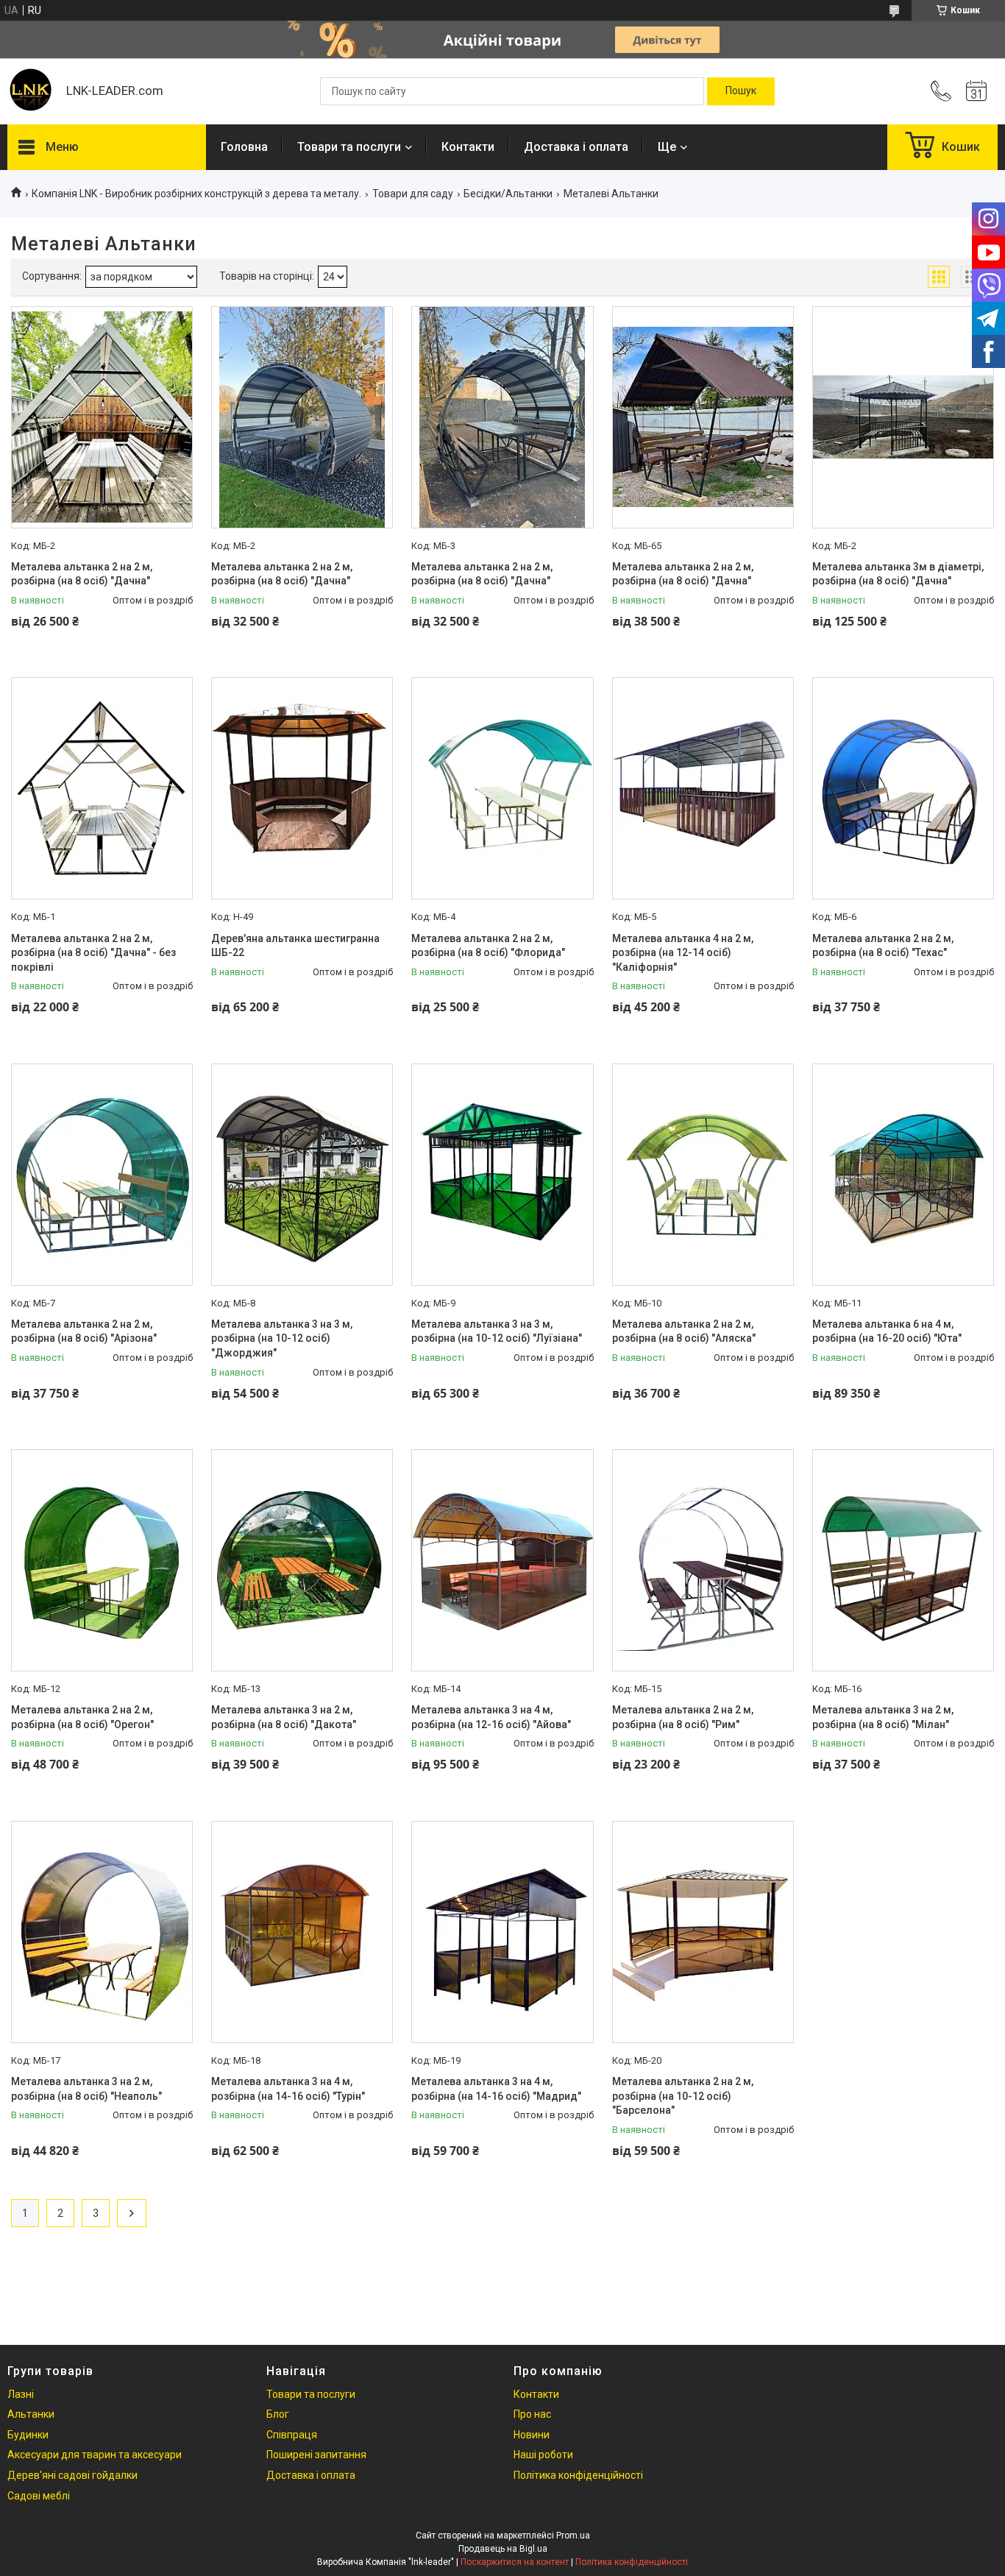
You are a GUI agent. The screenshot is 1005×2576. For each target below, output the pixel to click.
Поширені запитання (316, 2455)
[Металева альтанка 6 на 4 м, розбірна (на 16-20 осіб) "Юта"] (903, 1175)
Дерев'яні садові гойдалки (72, 2475)
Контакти (468, 147)
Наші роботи (543, 2455)
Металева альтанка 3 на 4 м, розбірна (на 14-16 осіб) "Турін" (288, 2089)
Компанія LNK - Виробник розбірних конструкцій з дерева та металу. (196, 194)
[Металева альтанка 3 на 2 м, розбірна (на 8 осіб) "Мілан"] (903, 1560)
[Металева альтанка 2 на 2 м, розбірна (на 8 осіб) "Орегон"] (102, 1560)
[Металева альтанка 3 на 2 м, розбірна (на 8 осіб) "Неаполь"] (102, 1932)
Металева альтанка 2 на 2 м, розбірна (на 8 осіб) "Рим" (683, 1717)
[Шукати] (741, 91)
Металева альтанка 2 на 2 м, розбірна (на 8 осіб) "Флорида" (488, 946)
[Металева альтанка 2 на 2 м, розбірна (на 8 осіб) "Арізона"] (102, 1175)
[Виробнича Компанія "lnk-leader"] (29, 91)
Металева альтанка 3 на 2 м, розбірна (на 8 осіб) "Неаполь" (86, 2089)
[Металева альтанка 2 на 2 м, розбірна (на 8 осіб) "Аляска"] (703, 1175)
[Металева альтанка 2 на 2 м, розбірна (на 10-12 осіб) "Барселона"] (703, 1932)
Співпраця (292, 2435)
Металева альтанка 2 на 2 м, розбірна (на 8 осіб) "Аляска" (684, 1331)
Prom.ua (573, 2536)
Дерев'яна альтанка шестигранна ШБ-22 (295, 946)
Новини (532, 2435)
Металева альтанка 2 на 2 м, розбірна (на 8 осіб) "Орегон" (82, 1717)
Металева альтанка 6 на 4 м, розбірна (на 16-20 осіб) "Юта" (887, 1331)
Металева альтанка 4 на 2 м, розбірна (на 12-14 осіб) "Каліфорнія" (683, 953)
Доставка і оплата (576, 147)
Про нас (532, 2414)
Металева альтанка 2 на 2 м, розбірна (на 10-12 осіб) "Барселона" (683, 2096)
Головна (244, 147)
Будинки (28, 2435)
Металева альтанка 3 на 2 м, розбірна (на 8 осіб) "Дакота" (284, 1717)
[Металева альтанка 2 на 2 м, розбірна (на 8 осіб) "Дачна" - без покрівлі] (102, 788)
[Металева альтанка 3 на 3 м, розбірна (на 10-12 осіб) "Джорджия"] (302, 1175)
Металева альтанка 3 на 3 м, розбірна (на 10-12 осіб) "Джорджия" (282, 1338)
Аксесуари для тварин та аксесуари (95, 2455)
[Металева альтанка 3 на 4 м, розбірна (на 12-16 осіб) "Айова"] (502, 1560)
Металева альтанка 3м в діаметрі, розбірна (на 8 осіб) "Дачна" (898, 574)
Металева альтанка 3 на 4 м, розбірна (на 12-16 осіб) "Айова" (491, 1717)
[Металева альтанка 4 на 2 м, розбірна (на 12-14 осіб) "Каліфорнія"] (703, 788)
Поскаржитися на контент (515, 2562)
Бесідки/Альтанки (508, 194)
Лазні (21, 2394)
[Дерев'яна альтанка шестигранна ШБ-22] (302, 788)
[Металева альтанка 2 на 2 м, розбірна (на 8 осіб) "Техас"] (903, 788)
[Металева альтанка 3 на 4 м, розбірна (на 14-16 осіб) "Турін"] (302, 1932)
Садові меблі (39, 2496)
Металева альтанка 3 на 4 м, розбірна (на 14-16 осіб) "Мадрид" (496, 2089)
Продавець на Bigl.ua (503, 2549)
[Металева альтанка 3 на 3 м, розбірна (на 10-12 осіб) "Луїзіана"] (502, 1175)
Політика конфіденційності (578, 2475)
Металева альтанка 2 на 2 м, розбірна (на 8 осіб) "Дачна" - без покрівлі (93, 953)
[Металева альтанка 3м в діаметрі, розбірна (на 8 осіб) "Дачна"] (903, 417)
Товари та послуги (349, 147)
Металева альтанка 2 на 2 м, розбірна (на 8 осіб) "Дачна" (82, 574)
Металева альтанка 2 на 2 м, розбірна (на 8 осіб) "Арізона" (84, 1331)
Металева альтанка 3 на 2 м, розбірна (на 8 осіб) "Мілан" (883, 1717)
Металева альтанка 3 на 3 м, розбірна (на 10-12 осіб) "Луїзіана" (497, 1331)
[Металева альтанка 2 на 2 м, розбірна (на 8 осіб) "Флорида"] (502, 788)
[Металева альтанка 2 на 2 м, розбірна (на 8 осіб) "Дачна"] (102, 417)
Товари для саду (413, 194)
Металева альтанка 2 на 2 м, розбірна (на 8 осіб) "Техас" (883, 946)
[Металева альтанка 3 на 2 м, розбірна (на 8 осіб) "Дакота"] (302, 1560)
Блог (278, 2414)
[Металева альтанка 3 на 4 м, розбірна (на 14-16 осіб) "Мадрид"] (502, 1932)
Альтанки (31, 2414)
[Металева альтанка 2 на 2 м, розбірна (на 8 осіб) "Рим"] (703, 1560)
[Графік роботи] (976, 91)
